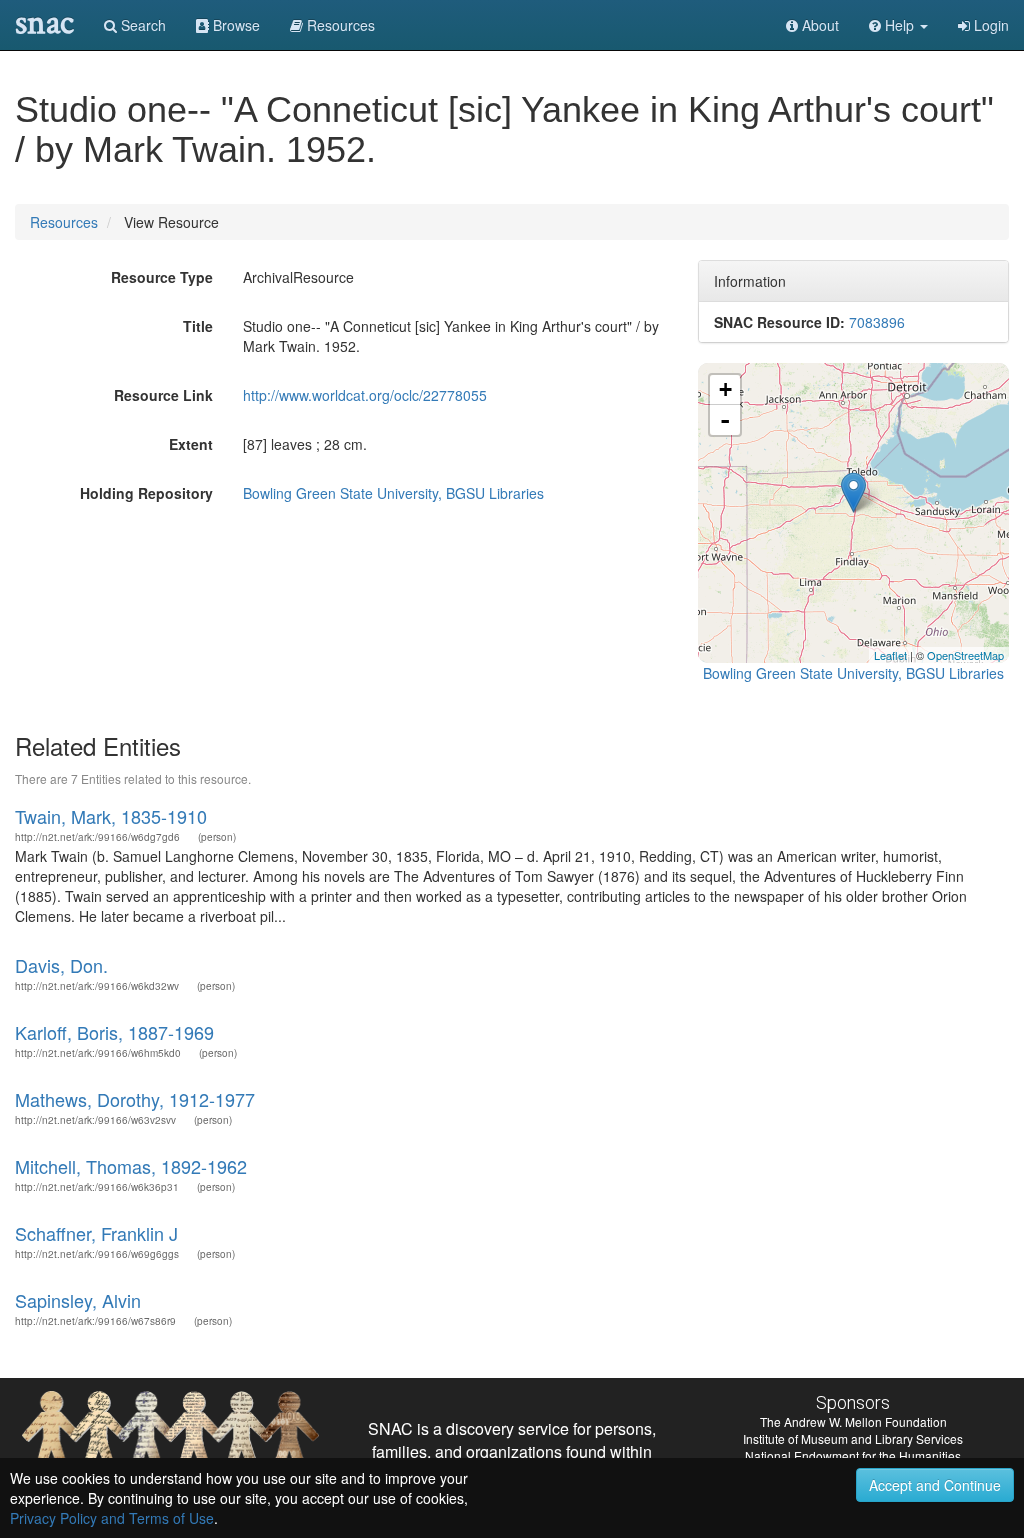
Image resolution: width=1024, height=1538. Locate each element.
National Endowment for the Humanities (853, 1455)
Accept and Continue (935, 1485)
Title (198, 326)
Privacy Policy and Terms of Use (112, 1518)
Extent (191, 444)
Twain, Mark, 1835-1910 (111, 816)
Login (989, 25)
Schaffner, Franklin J (96, 1233)
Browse (234, 25)
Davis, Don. (61, 965)
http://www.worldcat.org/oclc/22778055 (365, 395)
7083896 (877, 322)
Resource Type (162, 277)
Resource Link (163, 395)
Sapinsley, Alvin (78, 1300)
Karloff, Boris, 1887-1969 (114, 1032)
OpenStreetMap (965, 655)
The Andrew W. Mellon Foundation (853, 1421)
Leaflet (890, 655)
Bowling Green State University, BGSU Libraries (393, 493)
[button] (898, 25)
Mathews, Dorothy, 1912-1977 (135, 1099)
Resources (64, 222)
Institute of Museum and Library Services (853, 1438)
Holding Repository (146, 493)
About (818, 25)
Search (141, 25)
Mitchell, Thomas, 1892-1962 (131, 1166)
